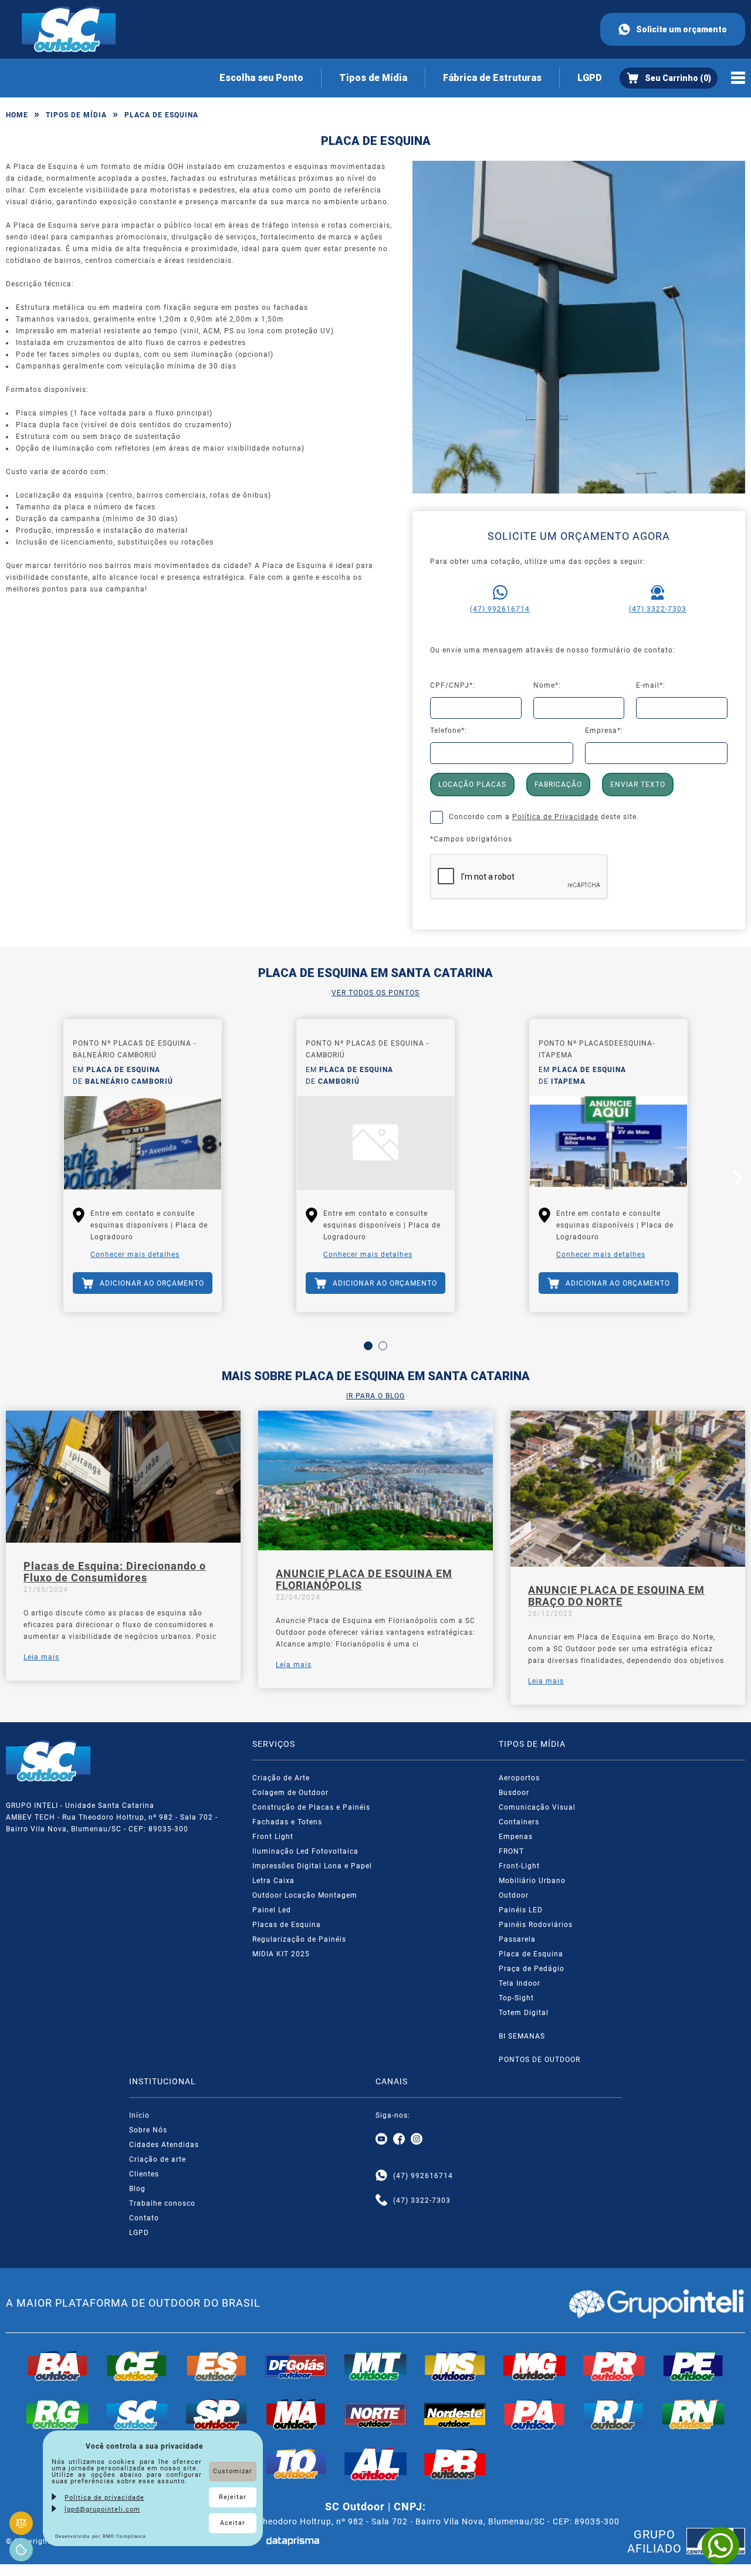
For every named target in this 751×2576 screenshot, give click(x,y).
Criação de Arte (281, 1778)
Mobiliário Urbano (532, 1881)
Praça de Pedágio (532, 1969)
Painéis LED (521, 1910)
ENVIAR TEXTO (638, 785)
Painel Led (272, 1910)
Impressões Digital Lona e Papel (312, 1866)
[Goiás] (296, 2366)
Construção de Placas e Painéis (311, 1807)
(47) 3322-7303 (658, 609)
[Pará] (535, 2414)
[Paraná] (614, 2366)
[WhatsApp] (720, 2545)
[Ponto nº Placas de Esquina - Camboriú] (375, 1143)
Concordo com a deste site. (544, 817)
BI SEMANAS (522, 2036)
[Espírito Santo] (216, 2366)
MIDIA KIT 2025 (281, 1954)
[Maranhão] (296, 2414)
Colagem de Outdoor (290, 1793)
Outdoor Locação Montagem (305, 1895)
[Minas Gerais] (535, 2366)
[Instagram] (417, 2139)
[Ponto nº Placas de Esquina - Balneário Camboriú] (143, 1143)
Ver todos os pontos (375, 993)
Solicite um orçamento (681, 29)
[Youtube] (381, 2139)
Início (139, 2115)
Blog (137, 2189)
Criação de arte (158, 2159)
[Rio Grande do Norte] (694, 2414)
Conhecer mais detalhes (135, 1255)
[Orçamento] (669, 78)
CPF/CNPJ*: (453, 685)
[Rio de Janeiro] (614, 2414)
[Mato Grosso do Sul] (455, 2366)
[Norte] (375, 2414)
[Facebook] (399, 2139)
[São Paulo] (216, 2414)
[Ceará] (137, 2366)
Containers (519, 1822)
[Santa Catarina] (137, 2414)
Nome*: (547, 685)
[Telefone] (381, 2200)
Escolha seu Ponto (261, 78)
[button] (368, 1346)
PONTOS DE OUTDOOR (539, 2060)
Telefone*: (449, 731)
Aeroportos (519, 1778)
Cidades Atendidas (164, 2145)
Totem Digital (524, 2013)
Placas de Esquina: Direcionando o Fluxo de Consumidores (115, 1572)
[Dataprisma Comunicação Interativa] (293, 2541)
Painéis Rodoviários (536, 1925)
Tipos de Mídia (373, 78)
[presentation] (12, 1181)
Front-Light (519, 1866)
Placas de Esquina (287, 1925)
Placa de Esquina (531, 1954)
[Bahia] (57, 2366)
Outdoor (514, 1895)
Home (17, 115)
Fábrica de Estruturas (492, 78)
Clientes (144, 2174)
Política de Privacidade (555, 817)
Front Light (273, 1837)
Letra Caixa (273, 1881)
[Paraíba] (455, 2464)
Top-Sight (516, 1998)
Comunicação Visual (537, 1807)
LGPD (590, 78)
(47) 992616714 (500, 609)
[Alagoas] (375, 2464)
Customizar (233, 2471)
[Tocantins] (296, 2464)
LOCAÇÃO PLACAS (472, 785)
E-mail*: (651, 685)
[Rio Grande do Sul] (57, 2414)
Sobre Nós (148, 2130)
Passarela (517, 1939)
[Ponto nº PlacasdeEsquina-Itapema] (608, 1143)
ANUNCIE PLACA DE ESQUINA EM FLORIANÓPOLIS (364, 1580)
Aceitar (233, 2523)
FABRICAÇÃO (558, 785)
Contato (144, 2218)
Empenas (516, 1837)
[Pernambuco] (694, 2366)
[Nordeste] (455, 2414)
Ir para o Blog (375, 1396)
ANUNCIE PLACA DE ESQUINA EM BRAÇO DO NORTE (616, 1596)
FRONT (511, 1851)
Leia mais (41, 1657)
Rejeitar (233, 2497)
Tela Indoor (520, 1983)
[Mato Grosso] (375, 2366)
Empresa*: (604, 731)
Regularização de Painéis (299, 1939)
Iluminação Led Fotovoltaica (305, 1851)
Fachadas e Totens (287, 1822)
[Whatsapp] (381, 2176)
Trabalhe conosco (162, 2203)
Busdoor (514, 1793)
